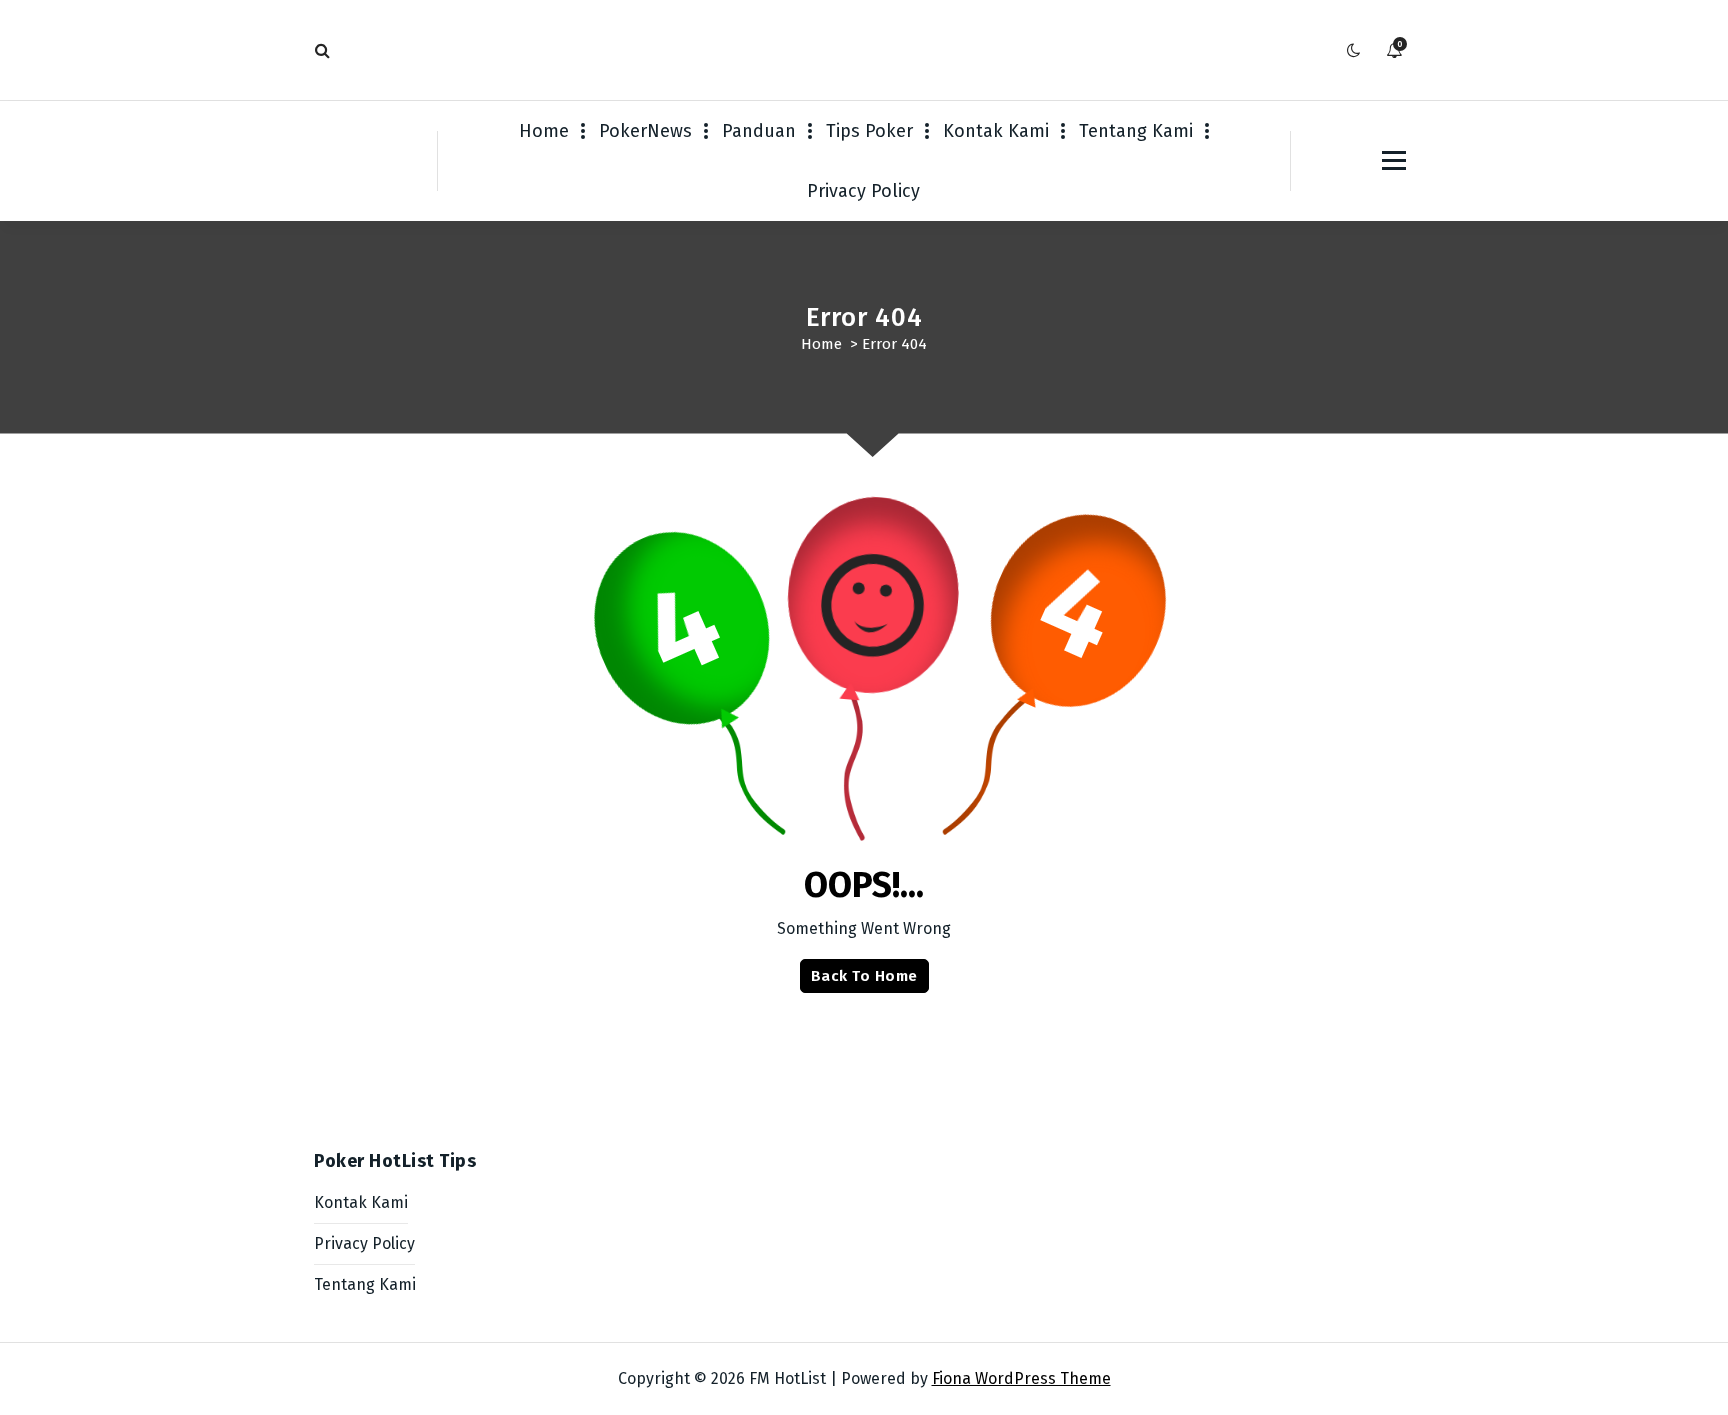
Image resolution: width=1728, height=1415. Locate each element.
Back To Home (864, 976)
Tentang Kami (1136, 131)
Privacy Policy (863, 191)
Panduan (759, 131)
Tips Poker (869, 131)
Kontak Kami (996, 131)
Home (544, 131)
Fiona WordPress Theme (1021, 1378)
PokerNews (645, 131)
